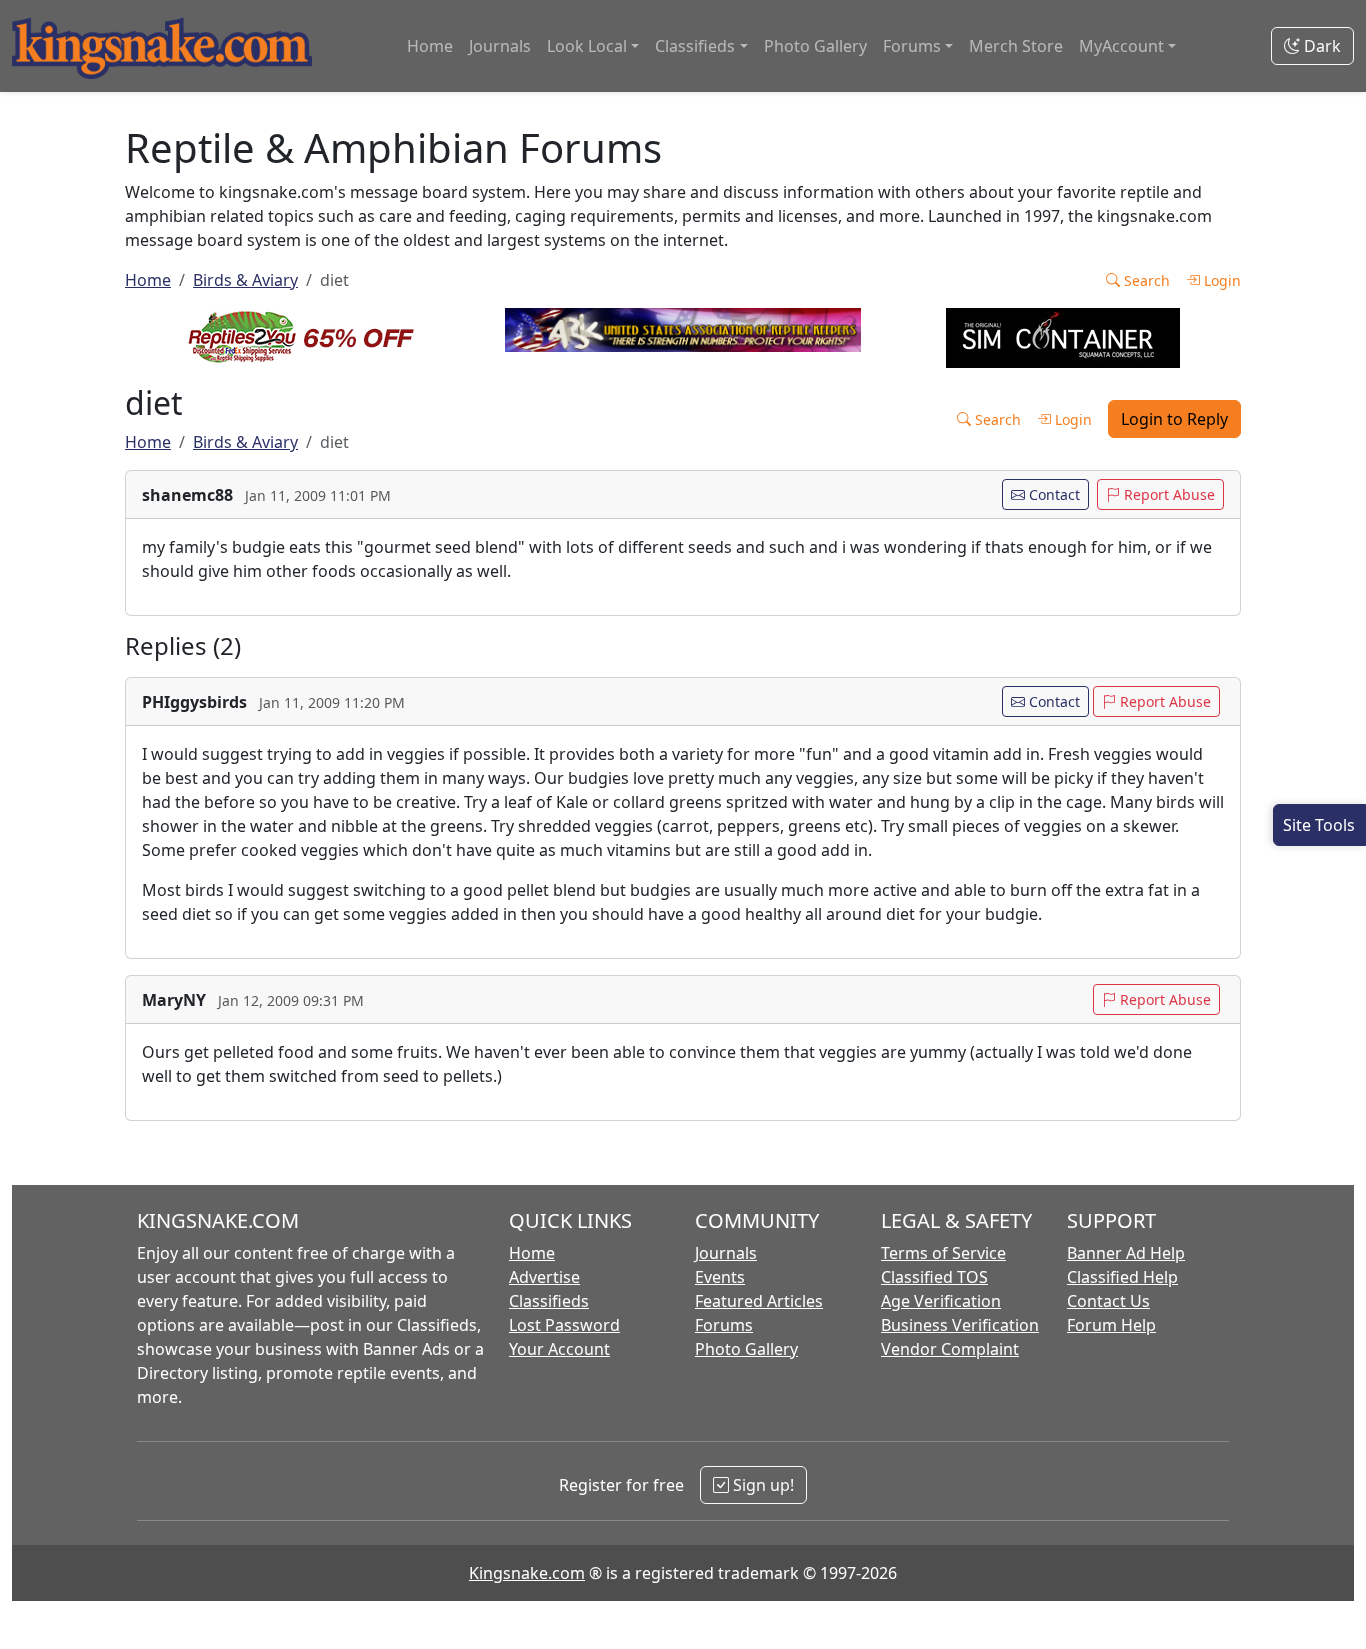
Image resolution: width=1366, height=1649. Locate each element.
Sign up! (761, 1485)
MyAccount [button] (1121, 46)
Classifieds (549, 1301)
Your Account (559, 1349)
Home (430, 46)
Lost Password (564, 1325)
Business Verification (960, 1325)
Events (720, 1277)
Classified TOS (934, 1277)
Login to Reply (1174, 419)
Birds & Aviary (245, 280)
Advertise (544, 1277)
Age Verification (941, 1301)
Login (1220, 280)
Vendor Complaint (950, 1349)
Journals (500, 46)
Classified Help (1122, 1277)
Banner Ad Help (1126, 1253)
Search (1145, 280)
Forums (724, 1325)
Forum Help (1111, 1325)
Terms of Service (943, 1253)
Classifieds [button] (695, 46)
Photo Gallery (815, 46)
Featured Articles (759, 1301)
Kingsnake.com (527, 1573)
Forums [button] (912, 46)
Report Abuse (1167, 494)
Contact (1052, 494)
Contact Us (1108, 1301)
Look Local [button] (587, 46)
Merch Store (1016, 46)
